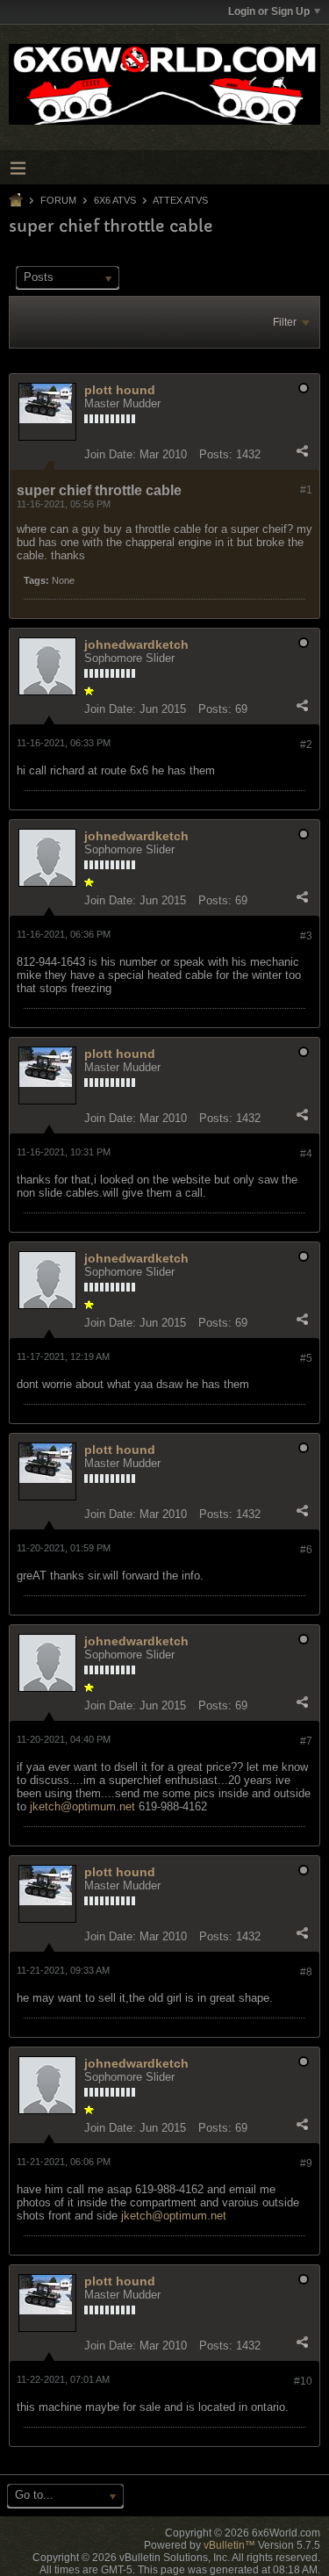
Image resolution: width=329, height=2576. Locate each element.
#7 (306, 1741)
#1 (306, 490)
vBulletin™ (229, 2545)
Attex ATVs (180, 200)
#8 (306, 1972)
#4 (306, 1154)
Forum (58, 200)
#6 (306, 1550)
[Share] (302, 450)
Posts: (216, 454)
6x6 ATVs (115, 200)
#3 (306, 936)
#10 (303, 2381)
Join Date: (110, 454)
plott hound (120, 390)
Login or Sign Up (269, 11)
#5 (306, 1358)
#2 (306, 745)
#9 (306, 2163)
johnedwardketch (136, 644)
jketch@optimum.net (82, 1806)
